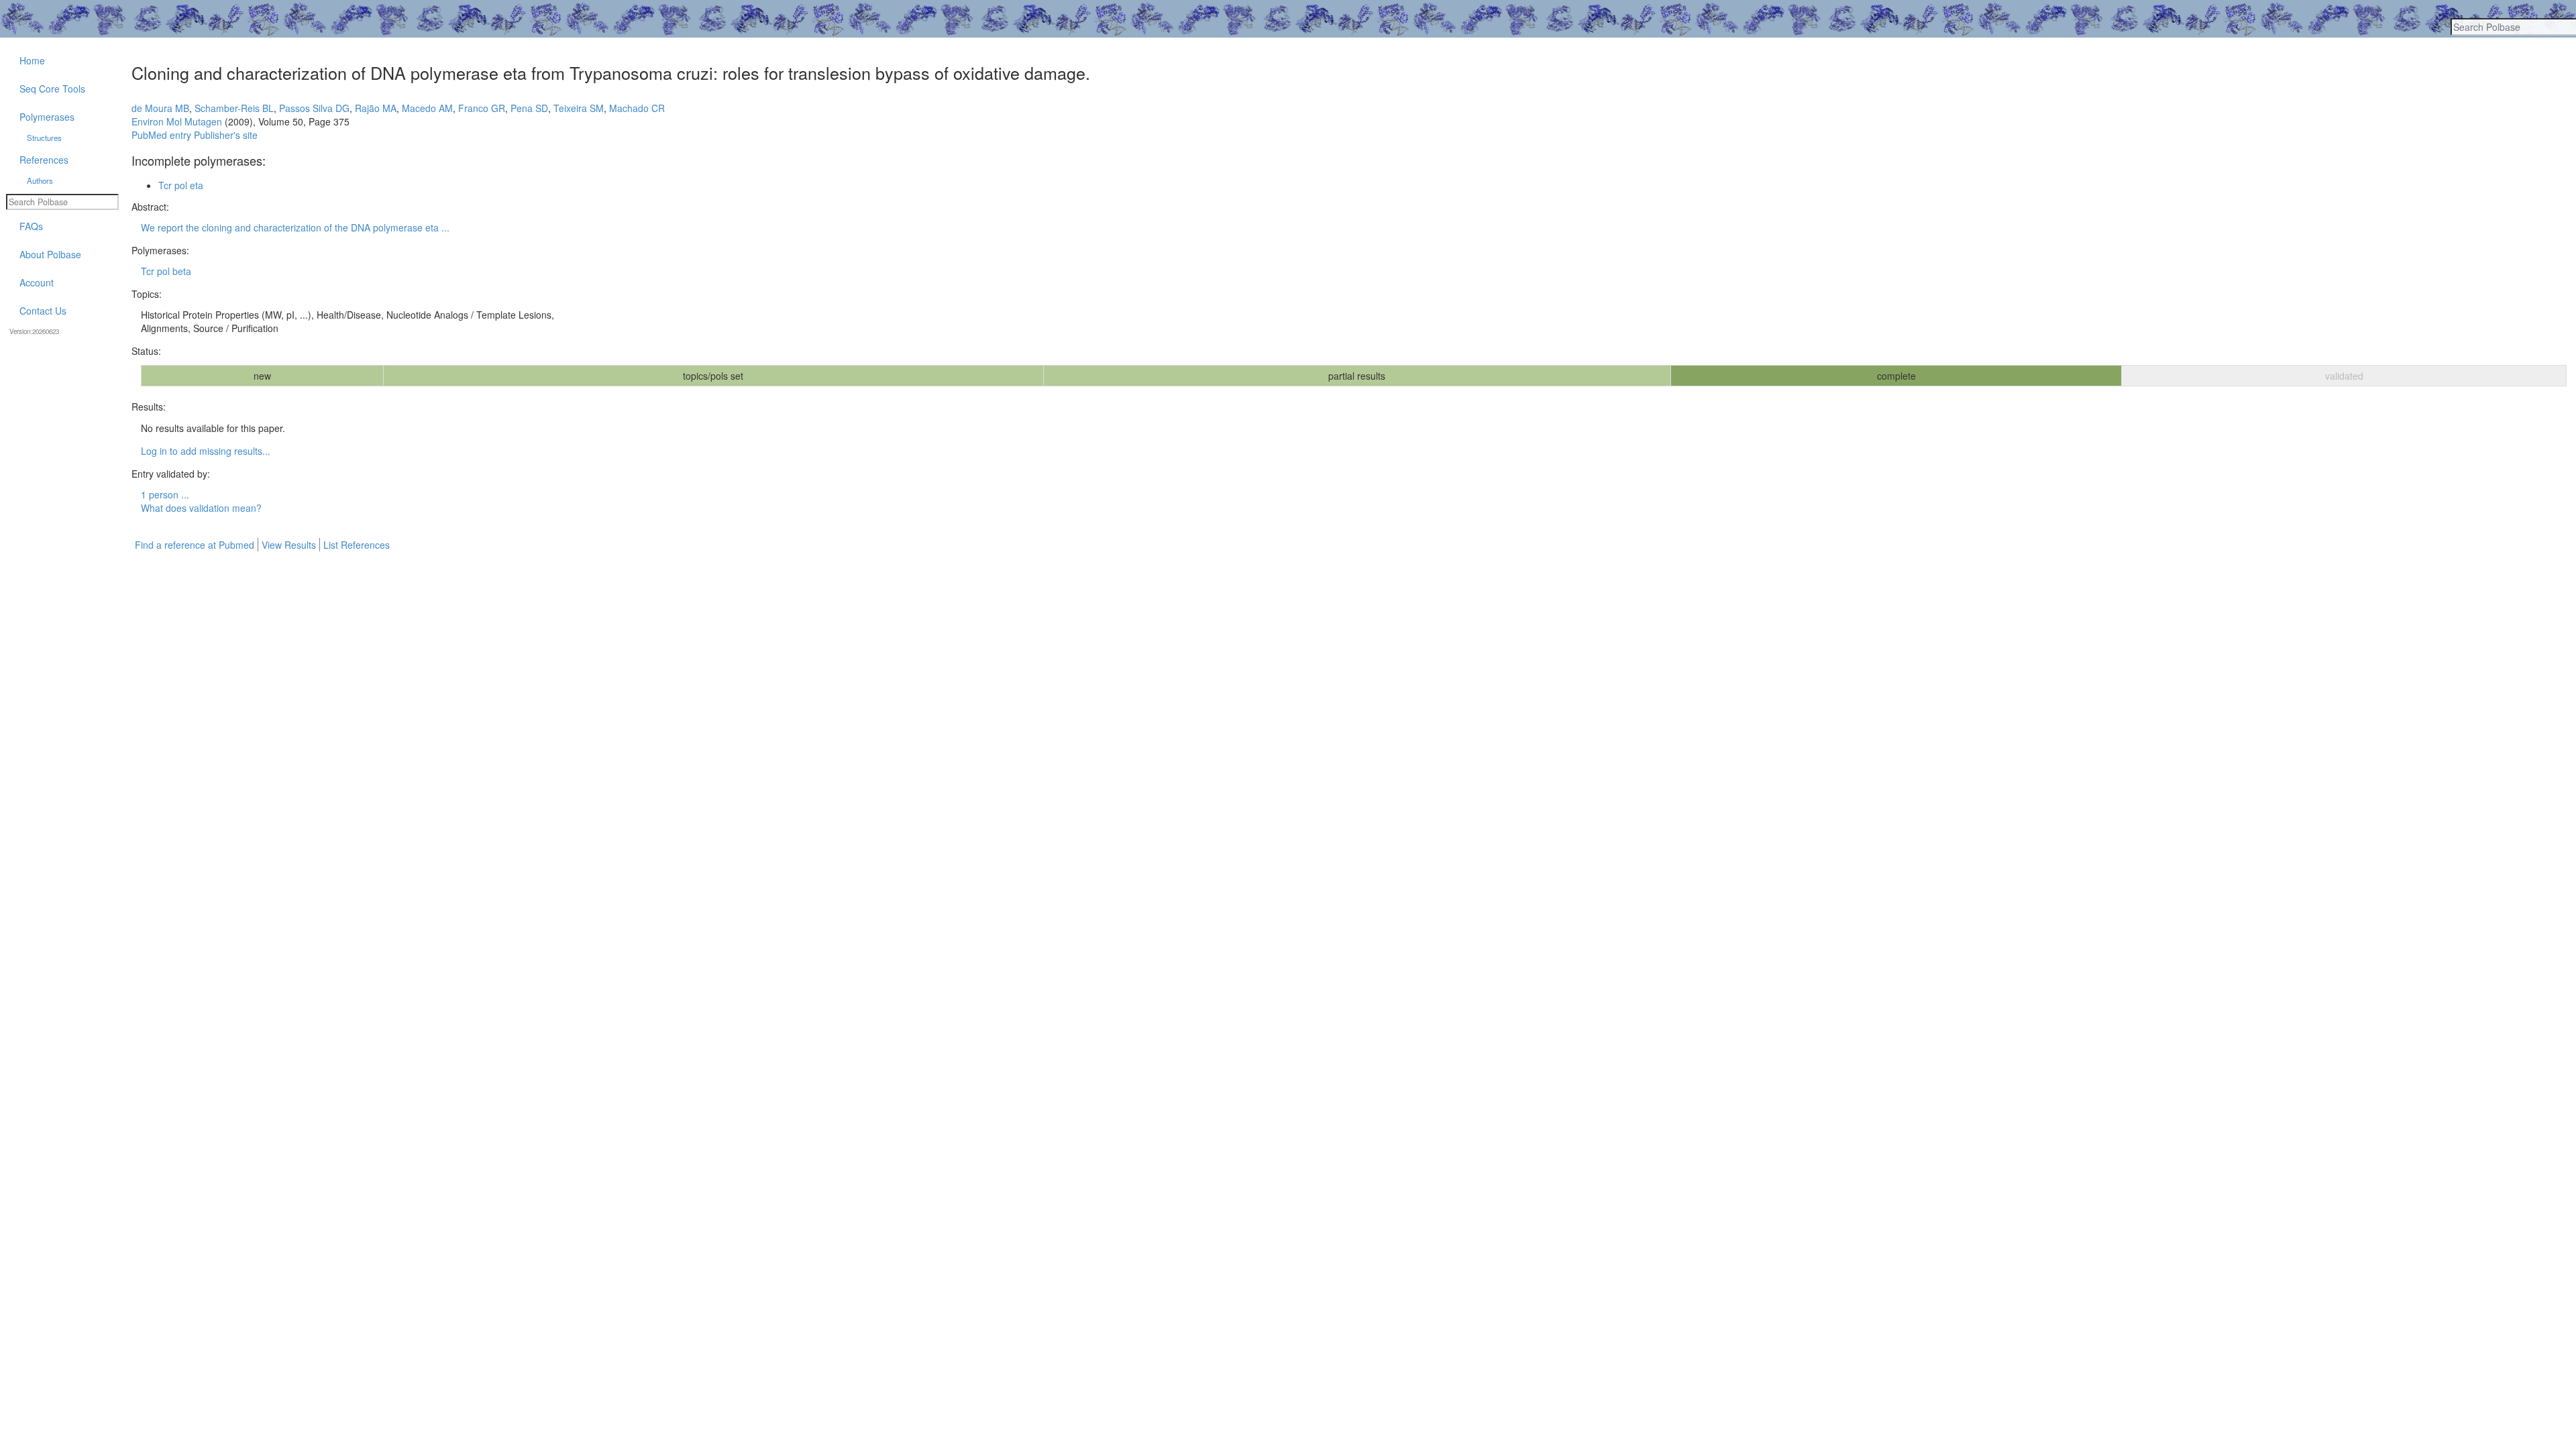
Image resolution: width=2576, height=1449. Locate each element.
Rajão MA (376, 108)
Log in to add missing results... (206, 451)
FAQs (31, 226)
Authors (40, 180)
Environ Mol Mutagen (177, 121)
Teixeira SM (579, 108)
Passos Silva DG (314, 108)
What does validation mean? (201, 508)
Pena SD (529, 108)
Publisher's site (226, 135)
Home (32, 60)
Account (37, 282)
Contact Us (43, 311)
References (44, 160)
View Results (289, 545)
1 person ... (165, 494)
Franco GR (482, 108)
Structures (44, 138)
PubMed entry (161, 135)
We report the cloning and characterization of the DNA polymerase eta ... (295, 227)
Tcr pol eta (181, 185)
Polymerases (47, 117)
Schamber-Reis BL (234, 108)
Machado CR (637, 108)
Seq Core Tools (52, 89)
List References (357, 545)
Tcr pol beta (166, 271)
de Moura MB (160, 108)
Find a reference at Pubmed (195, 545)
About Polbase (50, 254)
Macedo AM (427, 108)
